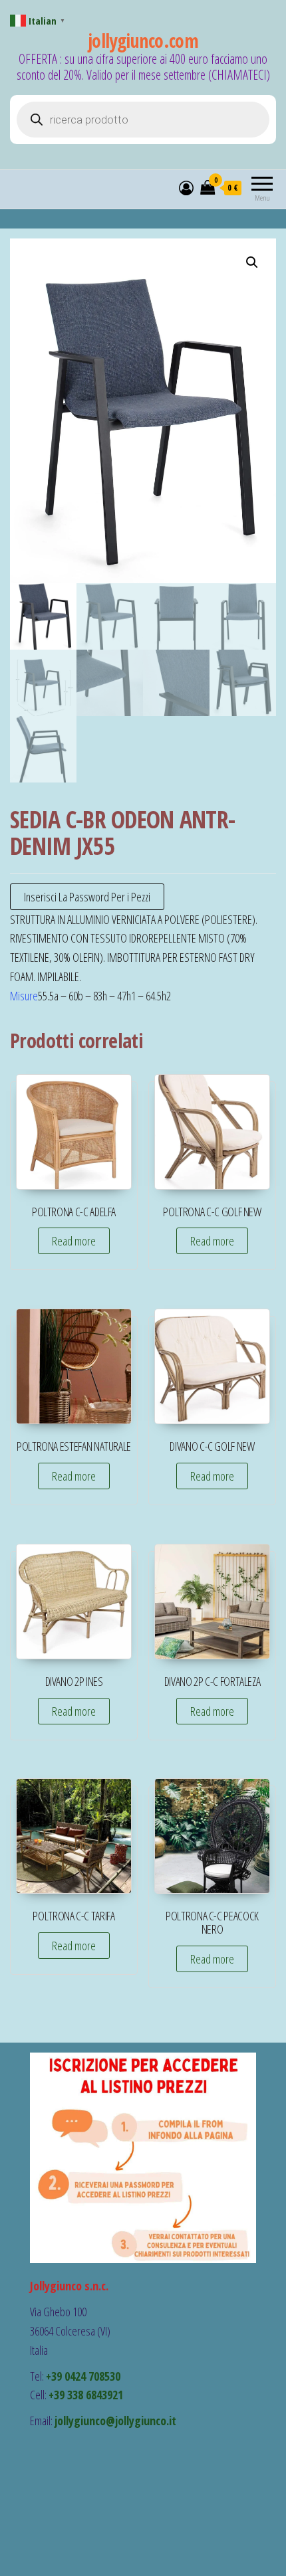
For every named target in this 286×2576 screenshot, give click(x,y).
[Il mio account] (186, 187)
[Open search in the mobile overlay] (143, 120)
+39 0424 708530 (83, 2376)
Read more (74, 1241)
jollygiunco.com (143, 41)
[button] (252, 262)
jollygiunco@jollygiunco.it (115, 2421)
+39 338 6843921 (86, 2395)
